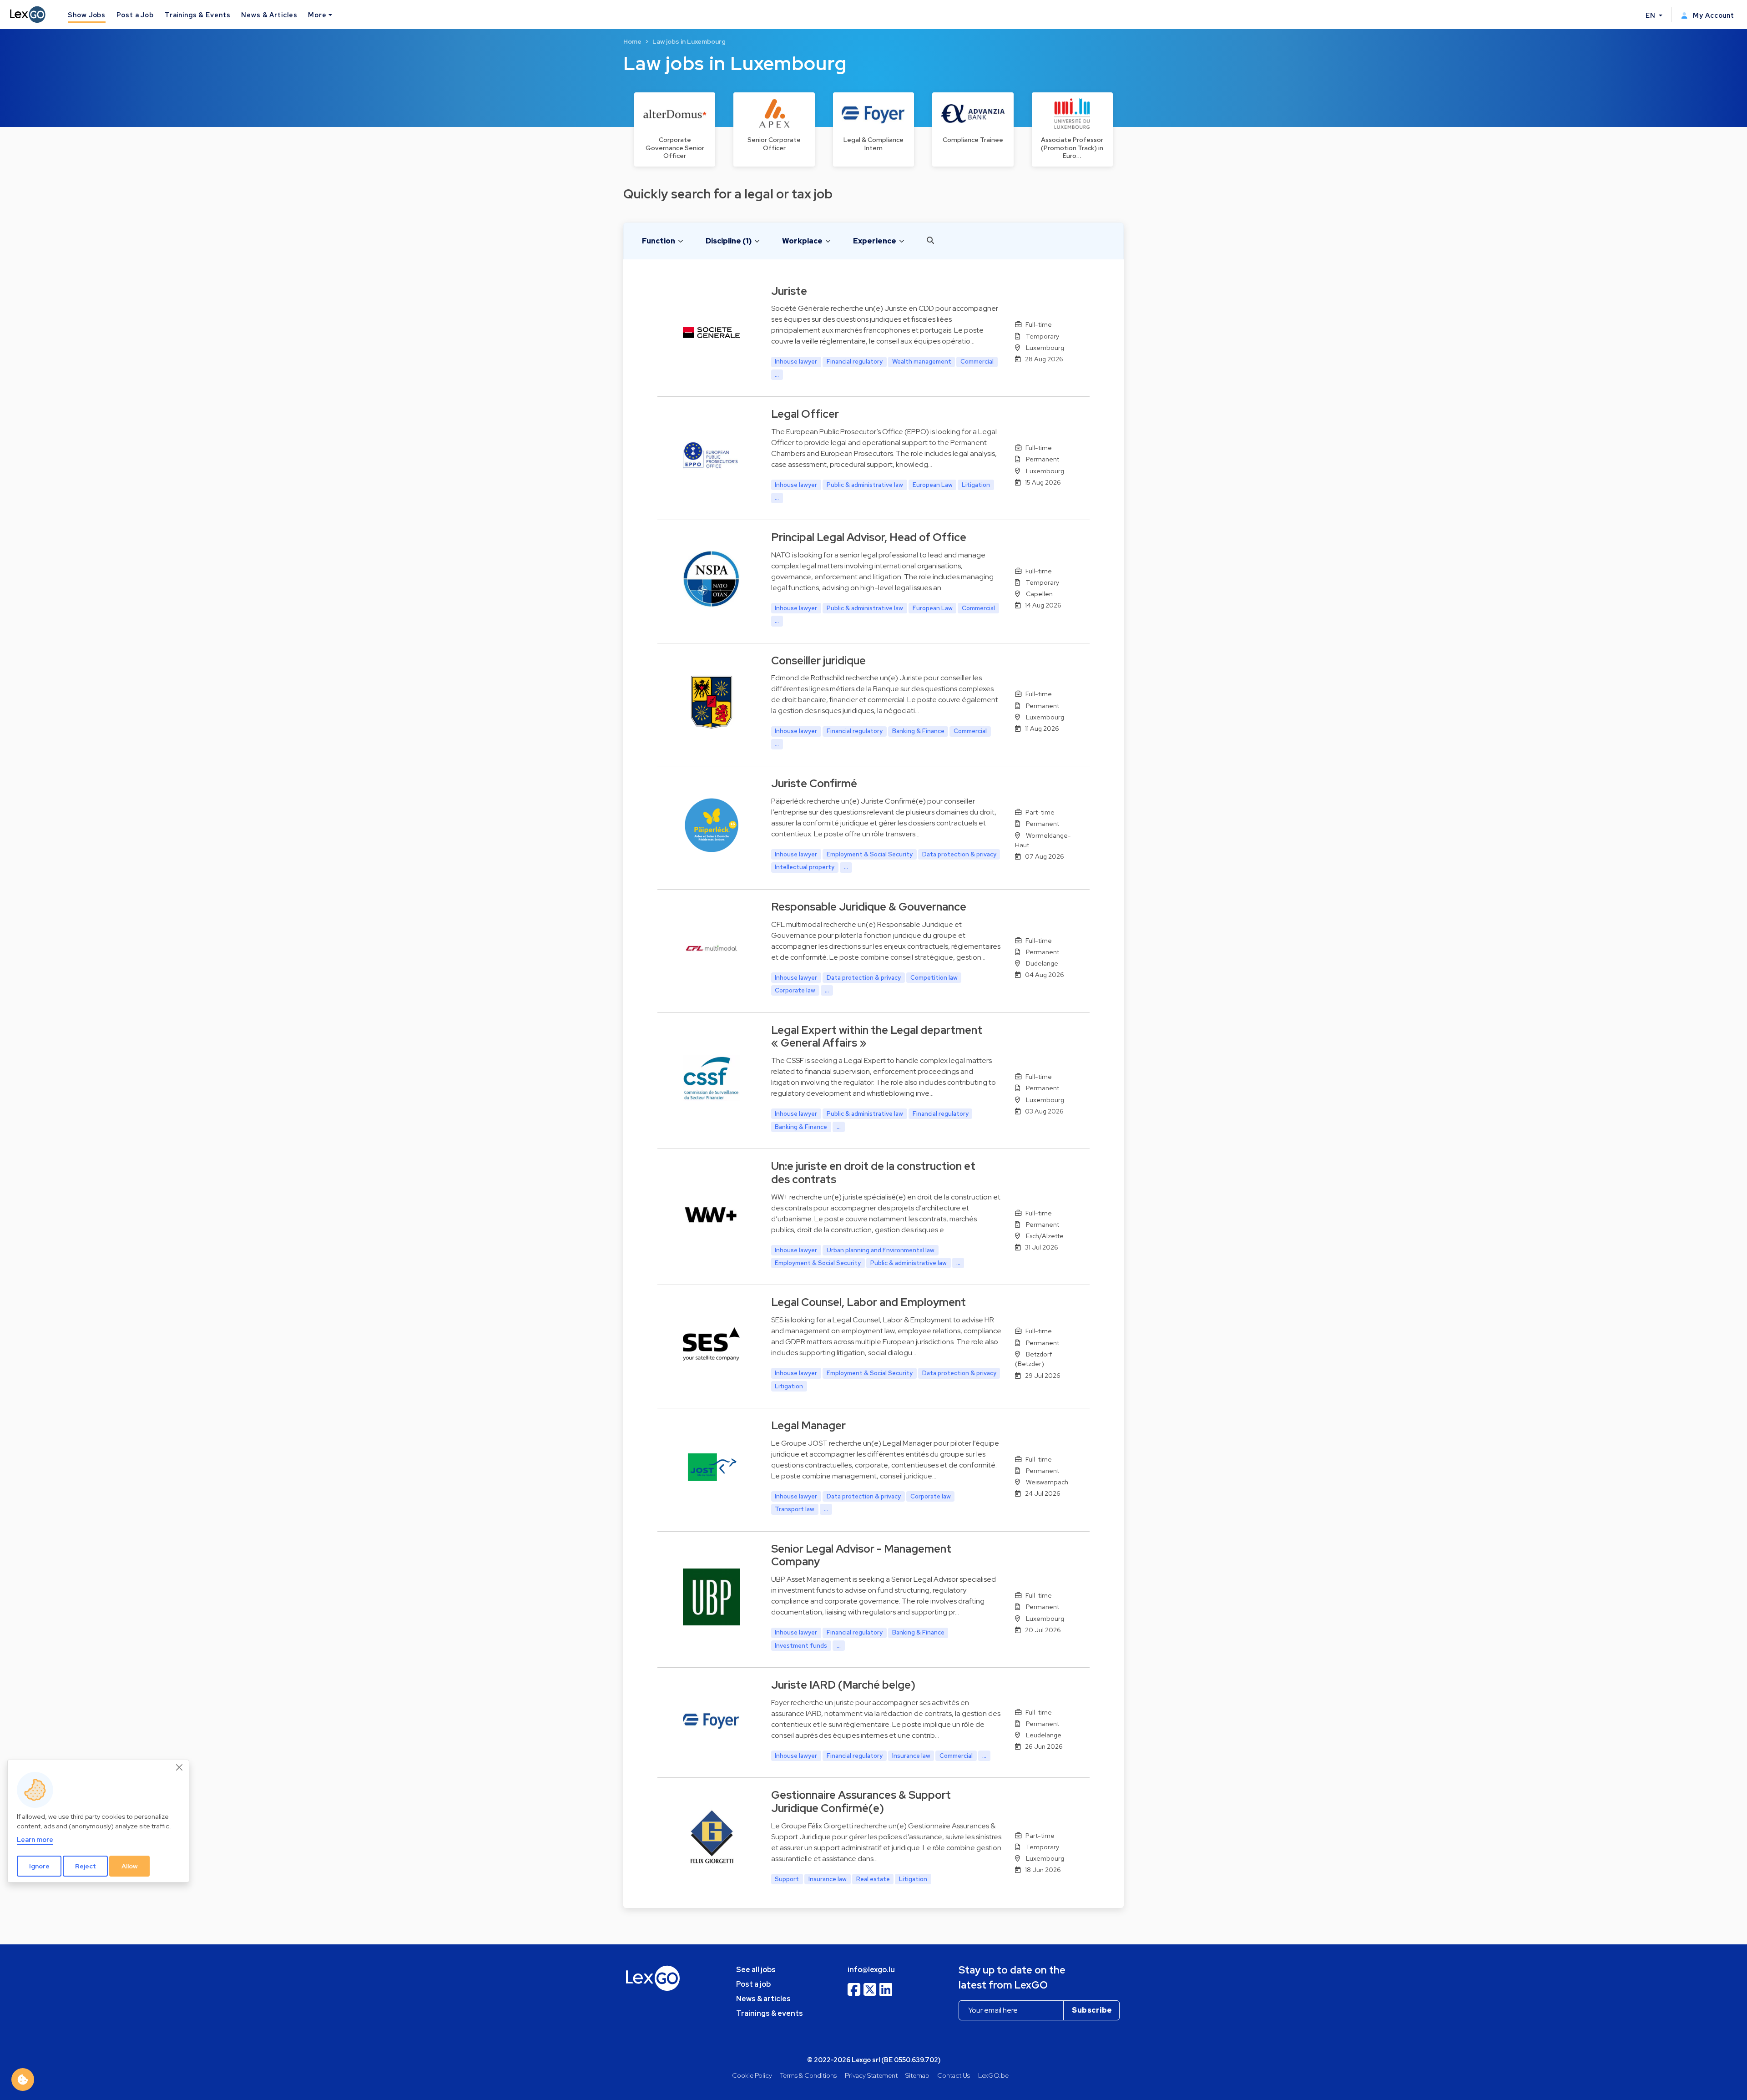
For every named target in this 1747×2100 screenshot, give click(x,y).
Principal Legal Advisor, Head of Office (869, 537)
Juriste (789, 291)
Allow (130, 1866)
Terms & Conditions (808, 2075)
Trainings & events (770, 2013)
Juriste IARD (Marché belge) (843, 1685)
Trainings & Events (198, 15)
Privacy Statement (871, 2075)
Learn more (35, 1840)
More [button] (317, 15)
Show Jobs (87, 15)
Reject (86, 1866)
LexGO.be (993, 2075)
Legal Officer (805, 414)
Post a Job (135, 15)
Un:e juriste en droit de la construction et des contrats (873, 1173)
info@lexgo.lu (871, 1970)
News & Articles (269, 15)
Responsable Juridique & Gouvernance (869, 907)
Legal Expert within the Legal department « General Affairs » (877, 1037)
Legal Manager (808, 1425)
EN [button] (1651, 15)
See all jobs (756, 1970)
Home (632, 41)
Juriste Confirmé (814, 783)
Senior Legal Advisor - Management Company (861, 1555)
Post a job (753, 1984)
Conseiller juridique (818, 660)
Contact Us (954, 2075)
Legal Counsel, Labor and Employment (868, 1302)
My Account (1713, 15)
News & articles (763, 1999)
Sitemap (917, 2075)
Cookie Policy (752, 2075)
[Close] (180, 1768)
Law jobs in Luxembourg (689, 41)
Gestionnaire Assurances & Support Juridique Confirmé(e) (861, 1801)
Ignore (39, 1866)
